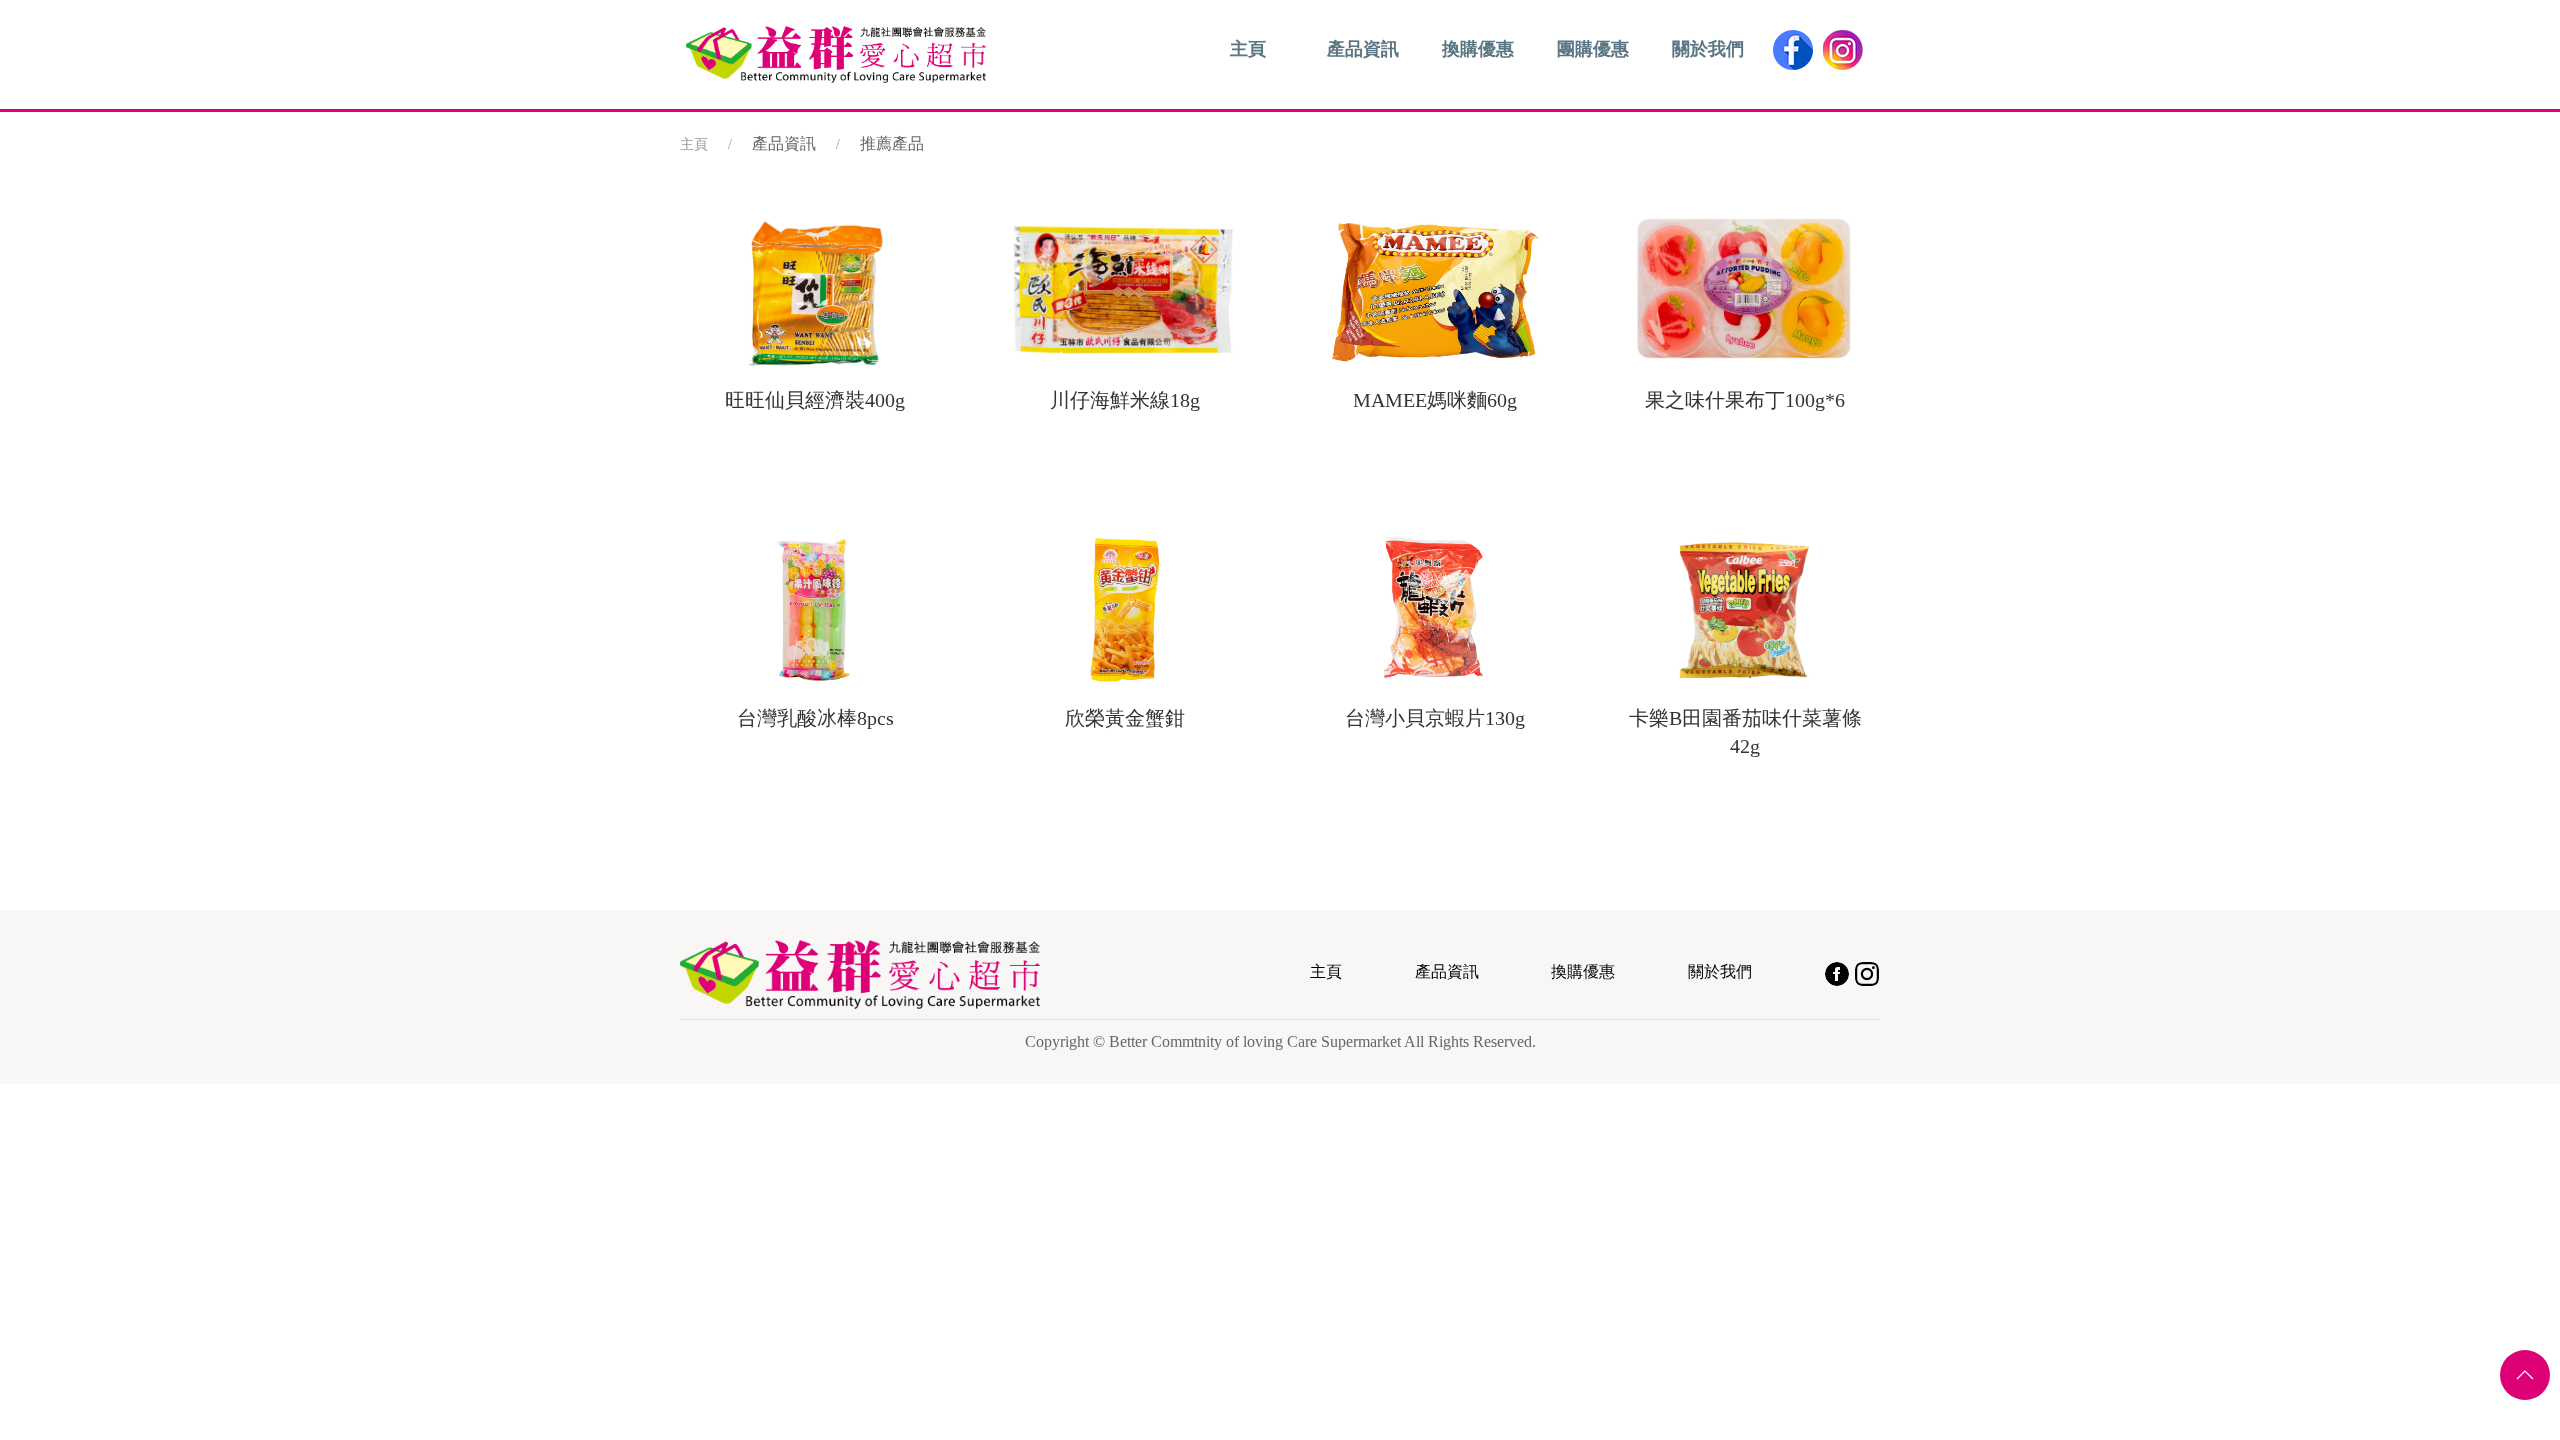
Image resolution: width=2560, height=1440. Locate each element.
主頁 (1248, 49)
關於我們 (1708, 49)
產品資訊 (1363, 49)
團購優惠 (1593, 49)
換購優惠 (1478, 49)
